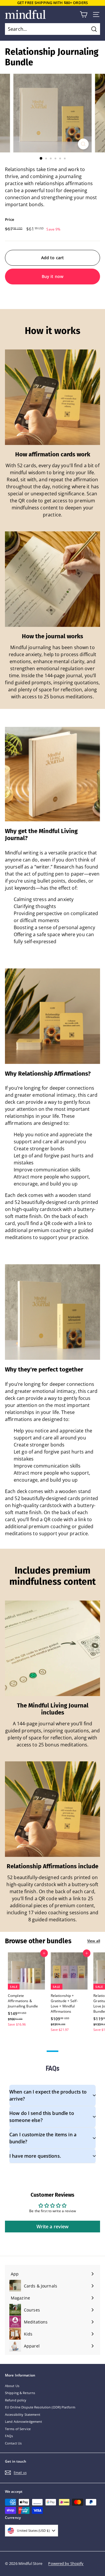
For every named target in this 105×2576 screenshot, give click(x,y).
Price (10, 219)
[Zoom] (83, 144)
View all (94, 1941)
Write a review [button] (53, 2227)
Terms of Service (18, 2429)
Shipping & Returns (20, 2393)
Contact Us (13, 2443)
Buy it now (52, 276)
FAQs (9, 2436)
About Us (12, 2386)
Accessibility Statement (23, 2414)
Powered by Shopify (66, 2563)
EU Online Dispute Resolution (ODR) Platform (40, 2407)
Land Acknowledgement (23, 2421)
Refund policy (16, 2400)
